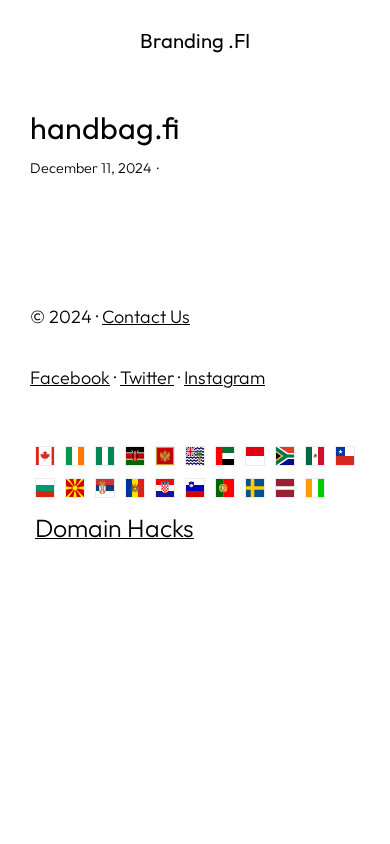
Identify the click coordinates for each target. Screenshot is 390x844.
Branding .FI (195, 40)
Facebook (70, 377)
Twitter (147, 377)
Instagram (224, 377)
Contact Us (146, 316)
